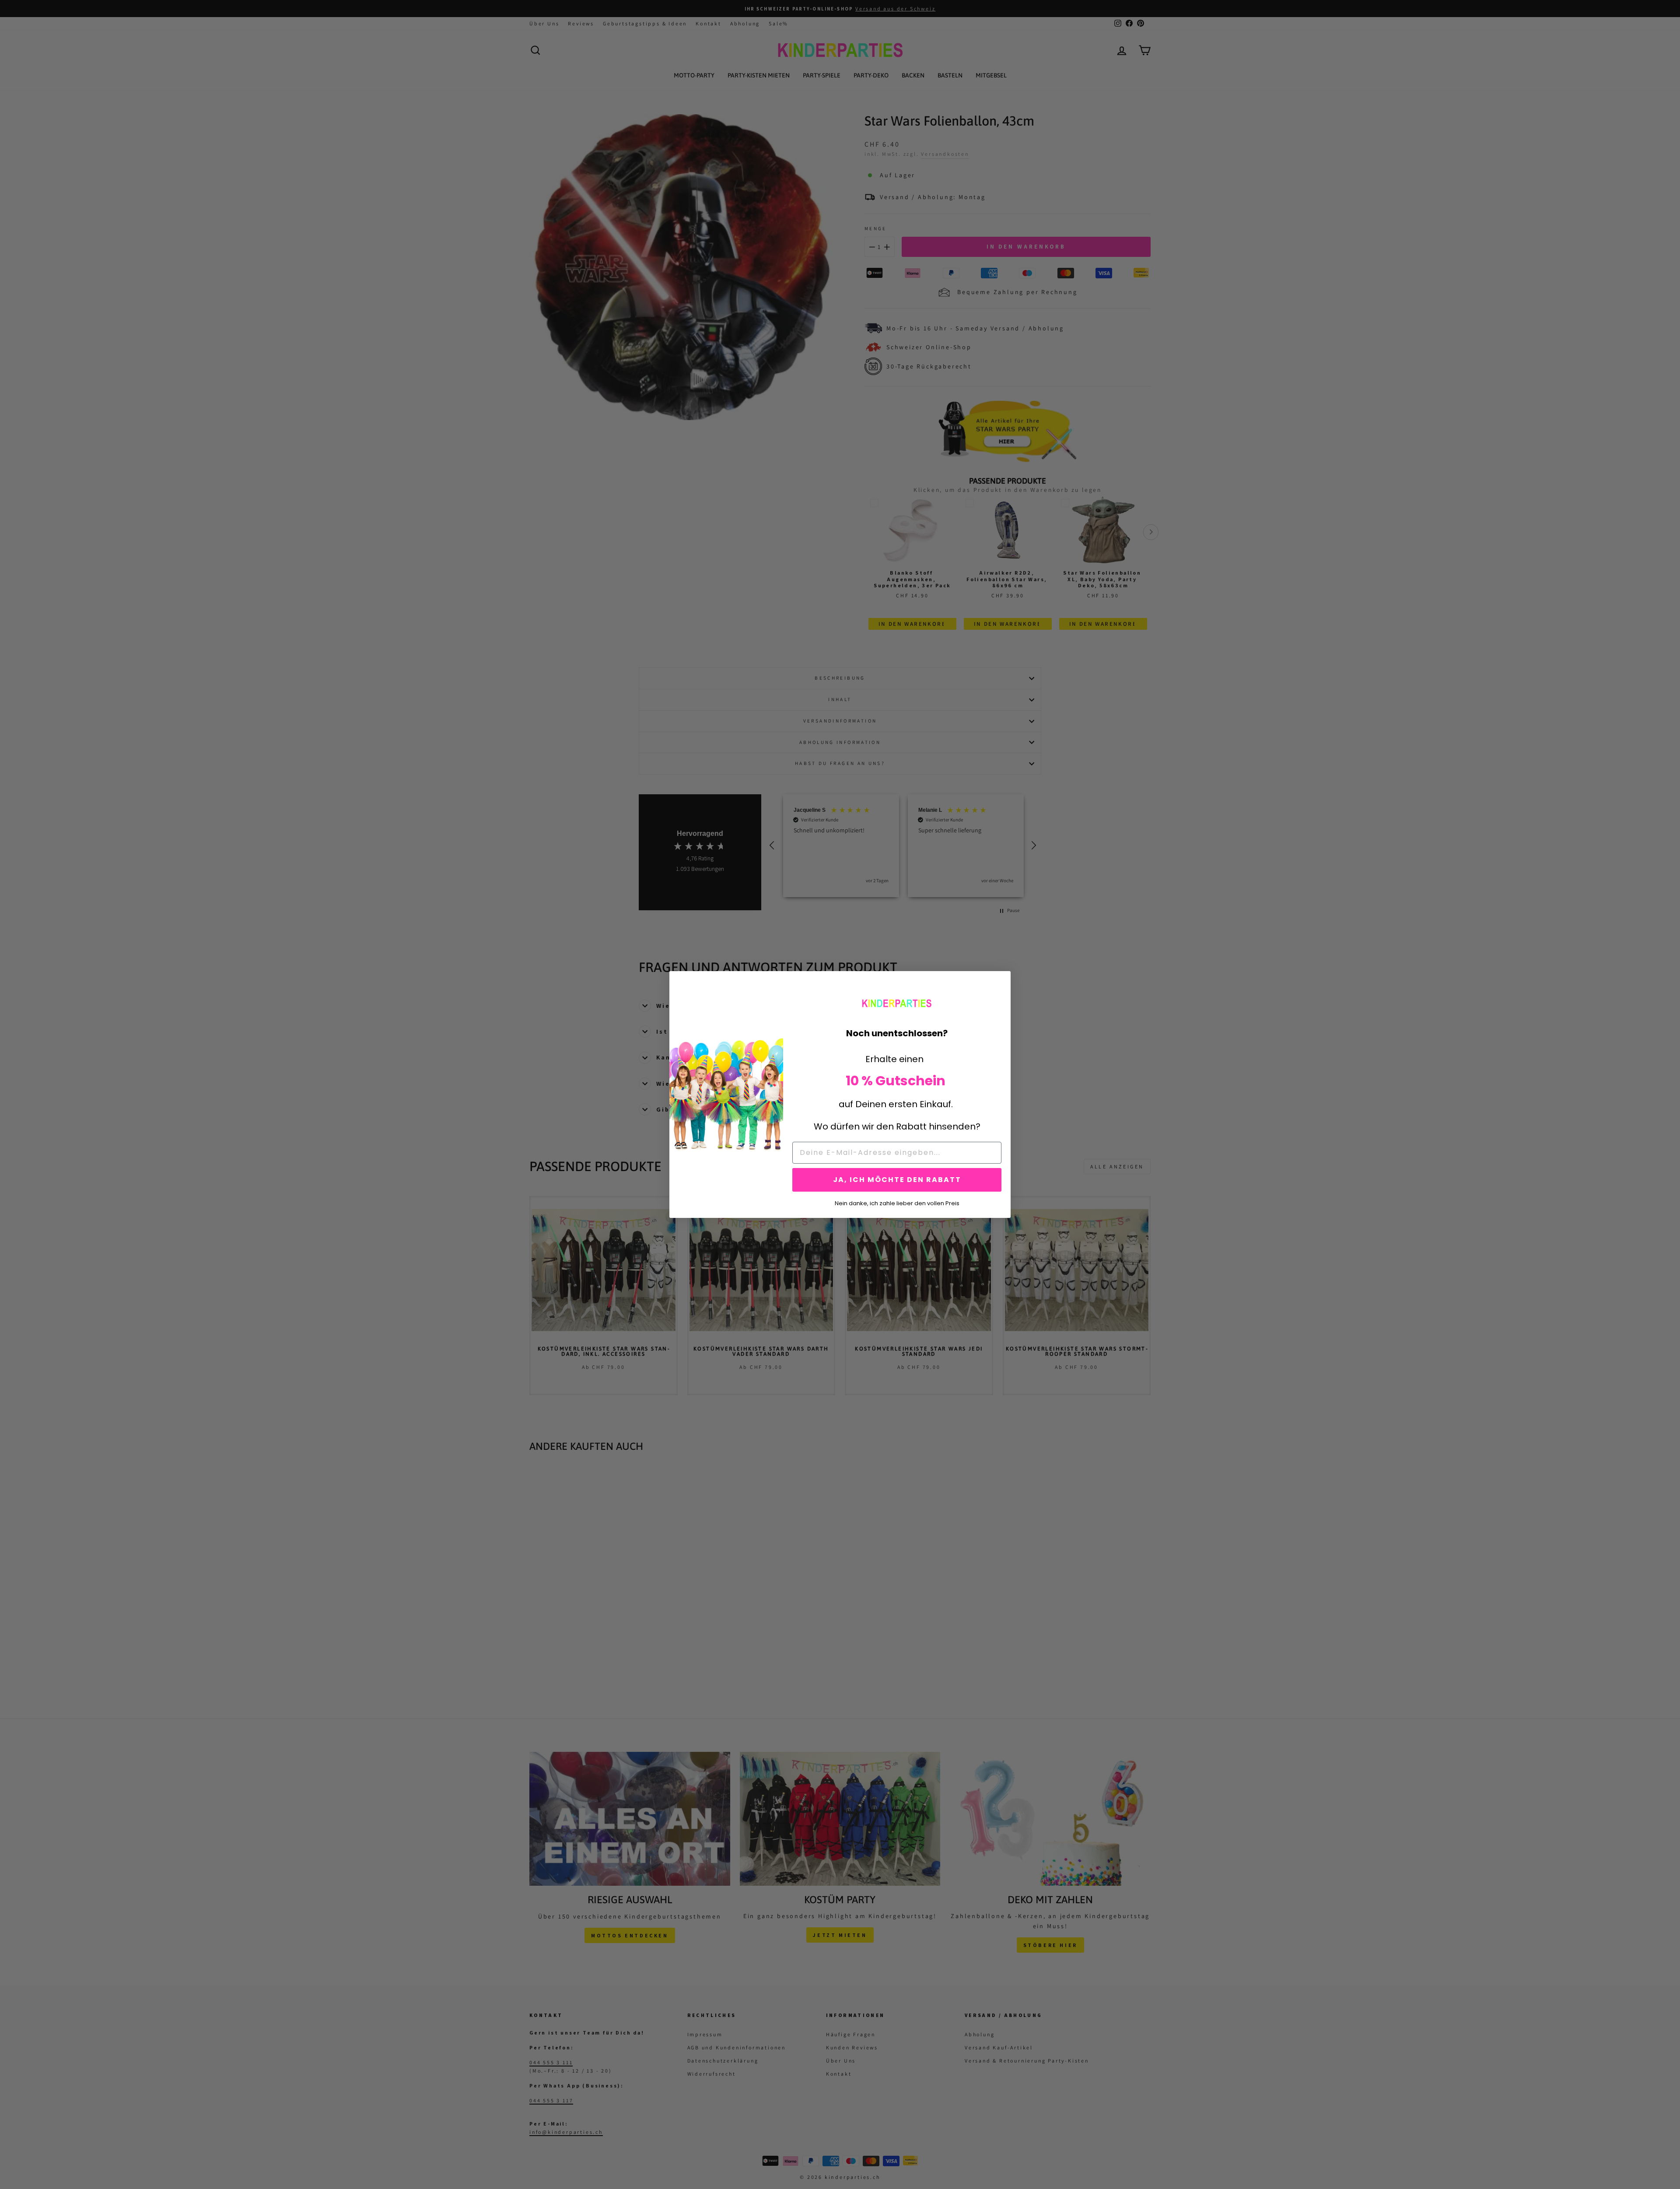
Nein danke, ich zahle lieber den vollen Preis (897, 1203)
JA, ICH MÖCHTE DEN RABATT (897, 1180)
